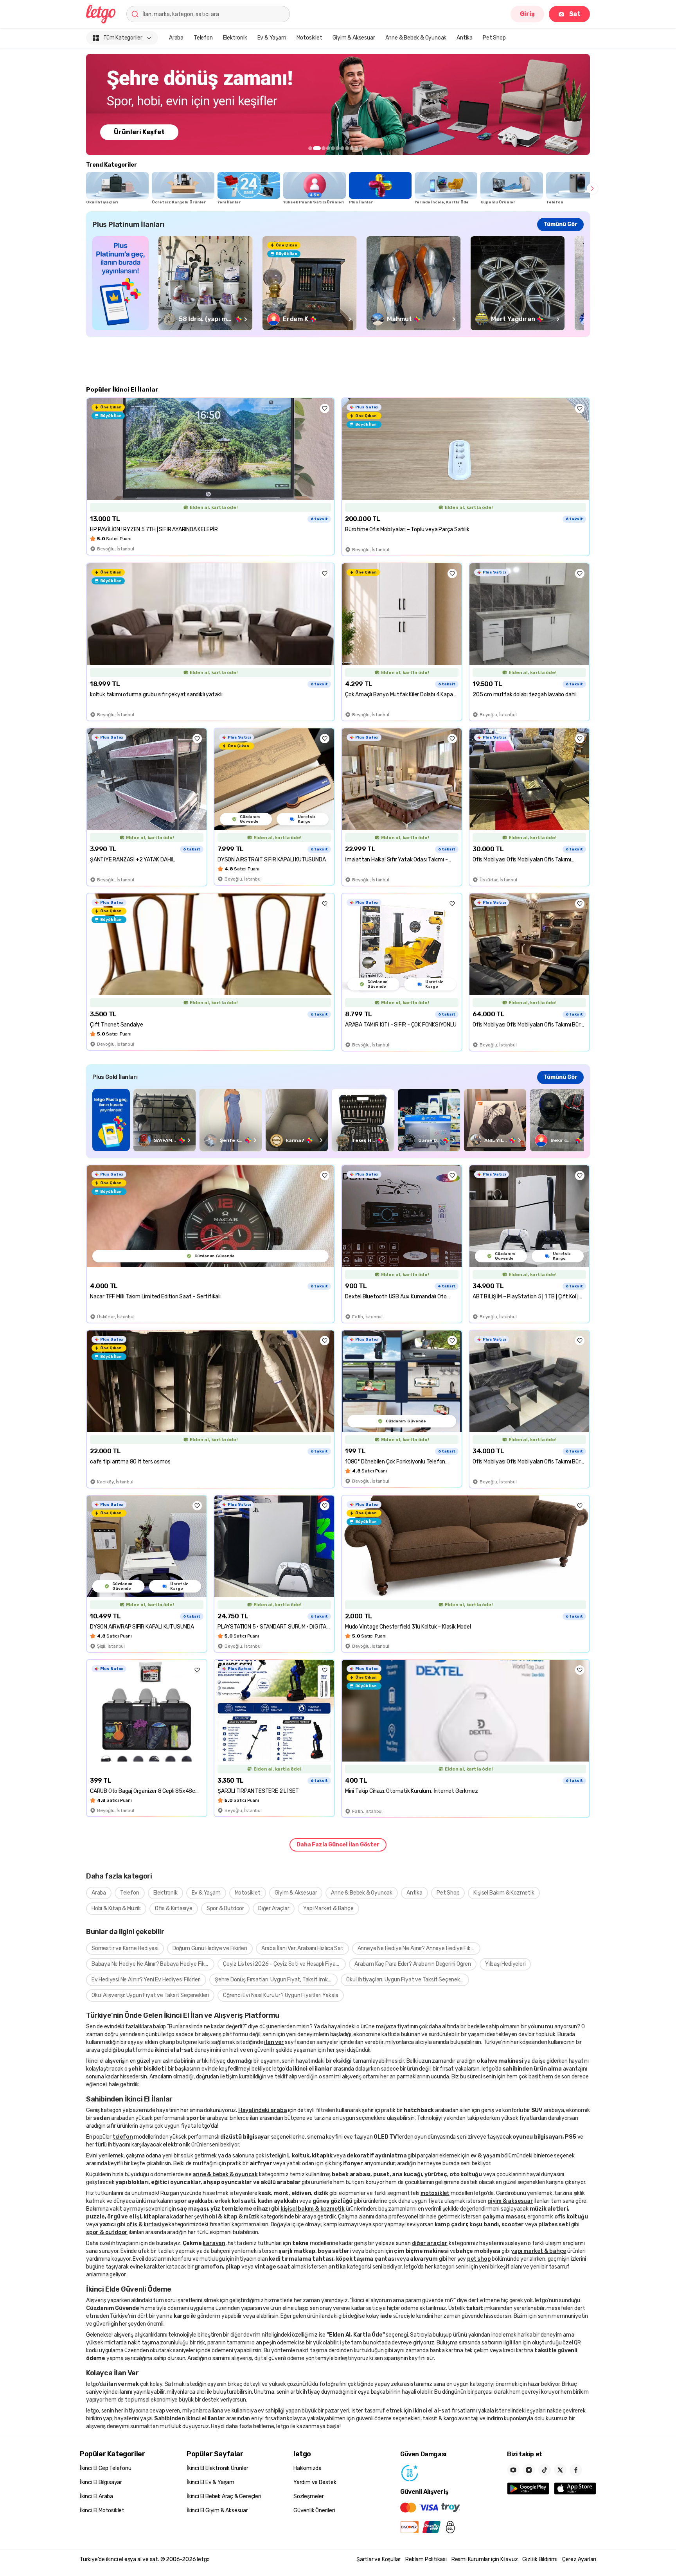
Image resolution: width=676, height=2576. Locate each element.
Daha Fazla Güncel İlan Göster (338, 1845)
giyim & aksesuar (510, 2201)
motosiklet (435, 2193)
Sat (575, 14)
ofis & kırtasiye (147, 2225)
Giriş (527, 14)
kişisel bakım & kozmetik (313, 2209)
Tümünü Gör (560, 224)
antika (337, 2267)
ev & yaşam (485, 2156)
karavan (214, 2243)
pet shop (479, 2259)
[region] (338, 104)
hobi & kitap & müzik (232, 2217)
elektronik (176, 2145)
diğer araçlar (430, 2243)
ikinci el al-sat (432, 2411)
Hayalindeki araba (263, 2110)
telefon (123, 2137)
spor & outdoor (107, 2232)
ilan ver (274, 2042)
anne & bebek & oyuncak (225, 2174)
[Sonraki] (592, 189)
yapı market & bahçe (538, 2251)
